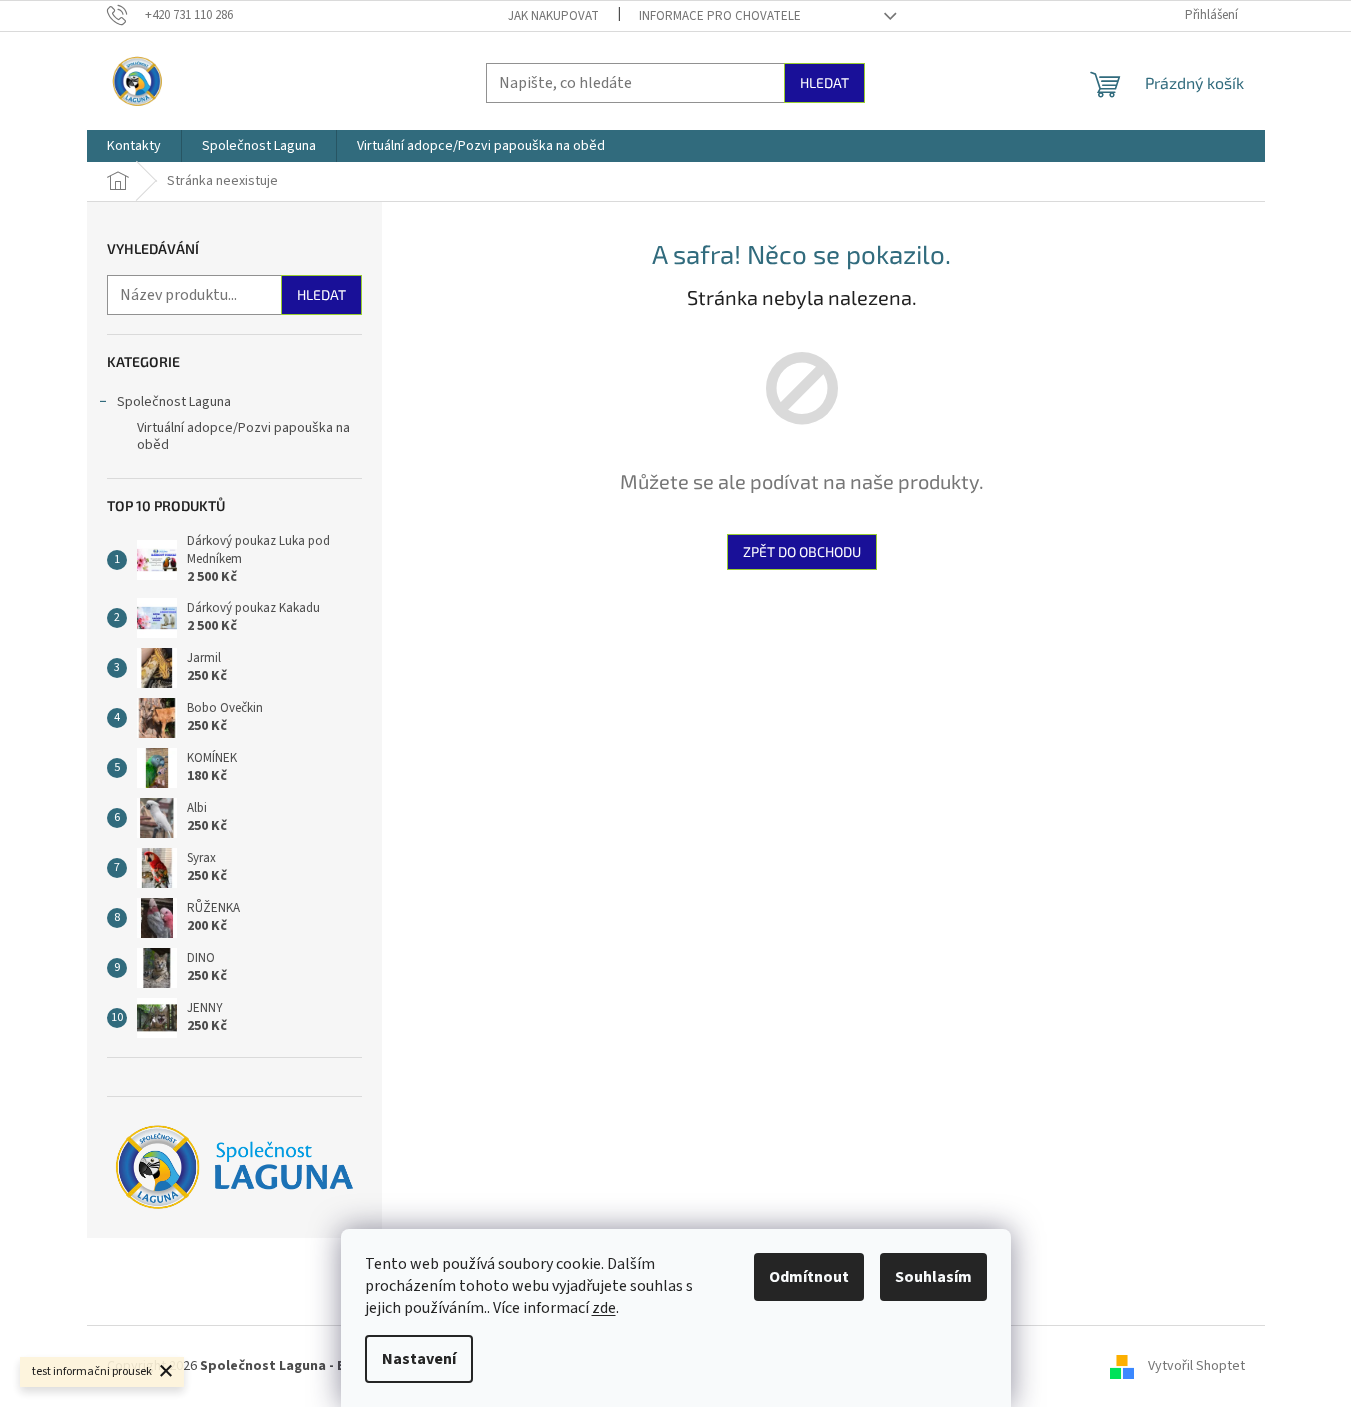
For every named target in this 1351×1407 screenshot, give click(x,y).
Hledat (824, 82)
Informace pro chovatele (720, 16)
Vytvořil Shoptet (1196, 1366)
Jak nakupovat (553, 16)
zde (604, 1308)
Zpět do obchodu (802, 551)
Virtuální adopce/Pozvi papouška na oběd (243, 436)
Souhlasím (933, 1277)
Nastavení (419, 1359)
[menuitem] (134, 146)
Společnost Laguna (174, 402)
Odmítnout (809, 1277)
